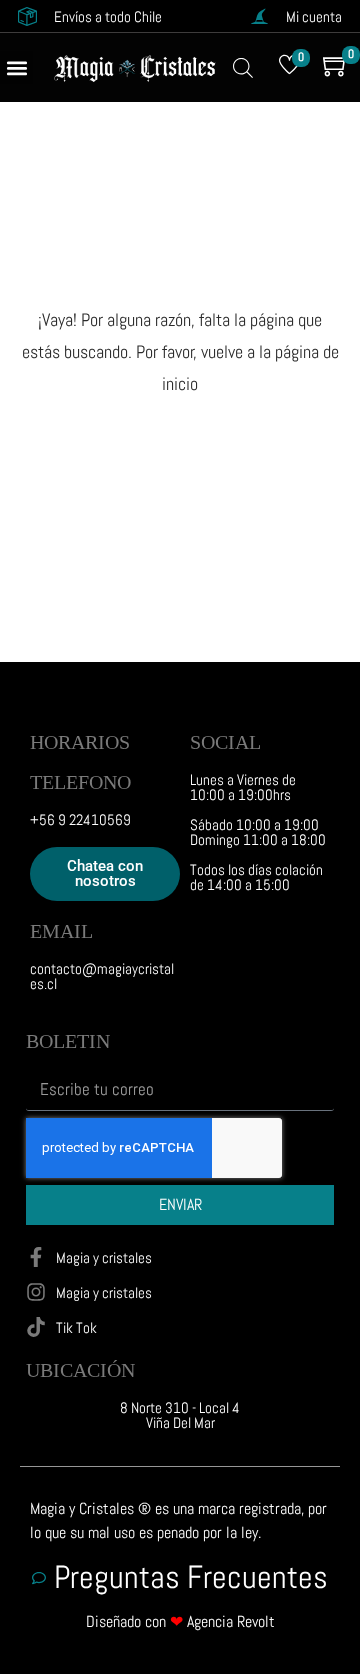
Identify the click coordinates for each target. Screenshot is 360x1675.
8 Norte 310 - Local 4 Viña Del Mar (180, 1415)
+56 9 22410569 (80, 819)
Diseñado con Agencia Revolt (180, 1621)
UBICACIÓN (80, 1370)
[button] (16, 67)
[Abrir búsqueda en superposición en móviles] (243, 68)
